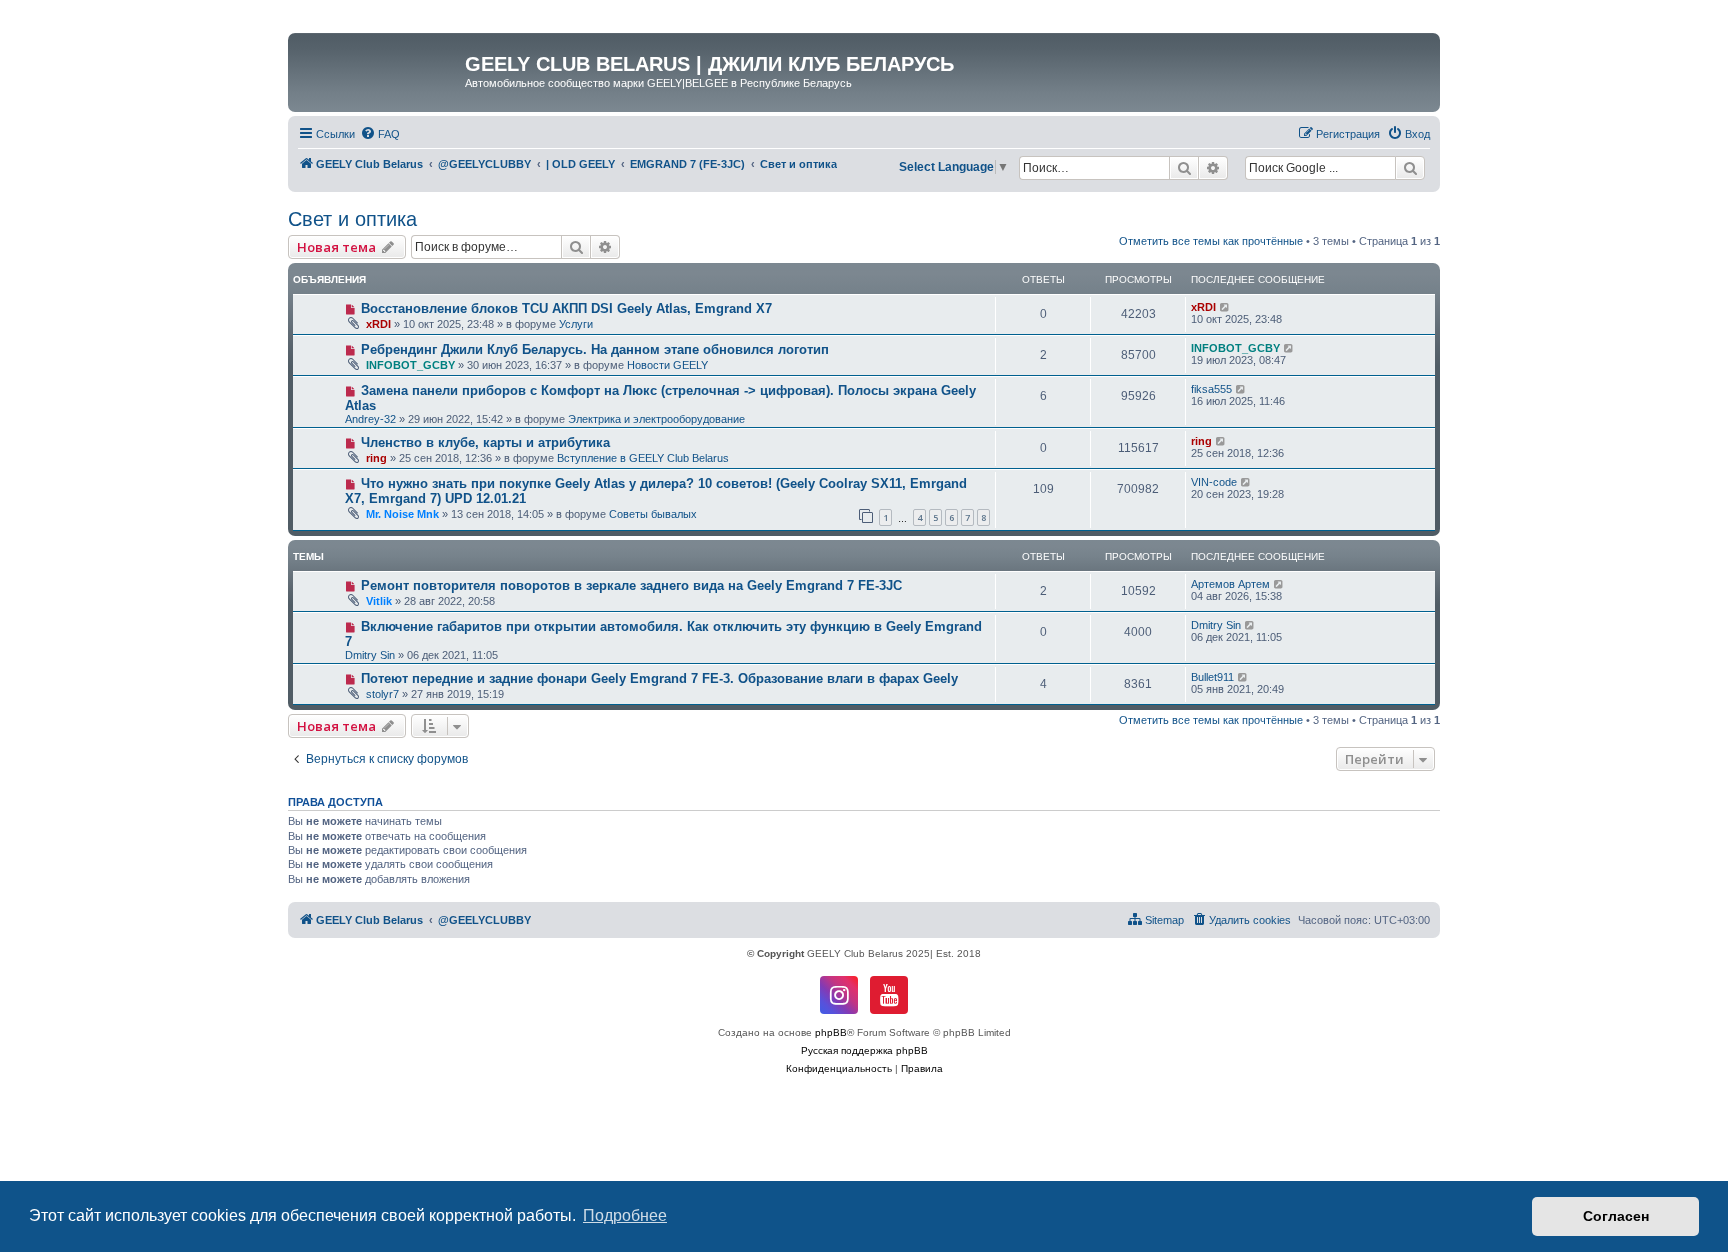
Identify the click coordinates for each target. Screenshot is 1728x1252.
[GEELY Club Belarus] (379, 70)
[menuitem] (380, 134)
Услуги (576, 324)
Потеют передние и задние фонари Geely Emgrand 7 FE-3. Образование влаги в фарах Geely (659, 678)
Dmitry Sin (370, 655)
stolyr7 (382, 694)
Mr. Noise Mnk (402, 514)
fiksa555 (1211, 389)
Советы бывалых (653, 514)
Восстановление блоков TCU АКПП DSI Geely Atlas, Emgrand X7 (566, 308)
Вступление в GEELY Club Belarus (643, 458)
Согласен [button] (1616, 1216)
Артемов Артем (1230, 584)
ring (376, 458)
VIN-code (1214, 482)
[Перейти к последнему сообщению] (1225, 307)
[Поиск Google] (1410, 168)
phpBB (831, 1032)
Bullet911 (1212, 677)
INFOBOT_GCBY (410, 365)
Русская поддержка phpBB (864, 1050)
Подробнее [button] (625, 1215)
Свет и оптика (352, 219)
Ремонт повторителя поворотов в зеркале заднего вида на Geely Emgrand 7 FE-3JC (631, 585)
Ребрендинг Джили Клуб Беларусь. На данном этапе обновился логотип (595, 349)
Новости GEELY (667, 365)
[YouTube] (889, 995)
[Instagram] (839, 995)
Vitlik (379, 601)
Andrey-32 (370, 419)
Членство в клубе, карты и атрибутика (485, 442)
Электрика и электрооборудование (656, 419)
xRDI (378, 324)
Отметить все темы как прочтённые (1211, 241)
